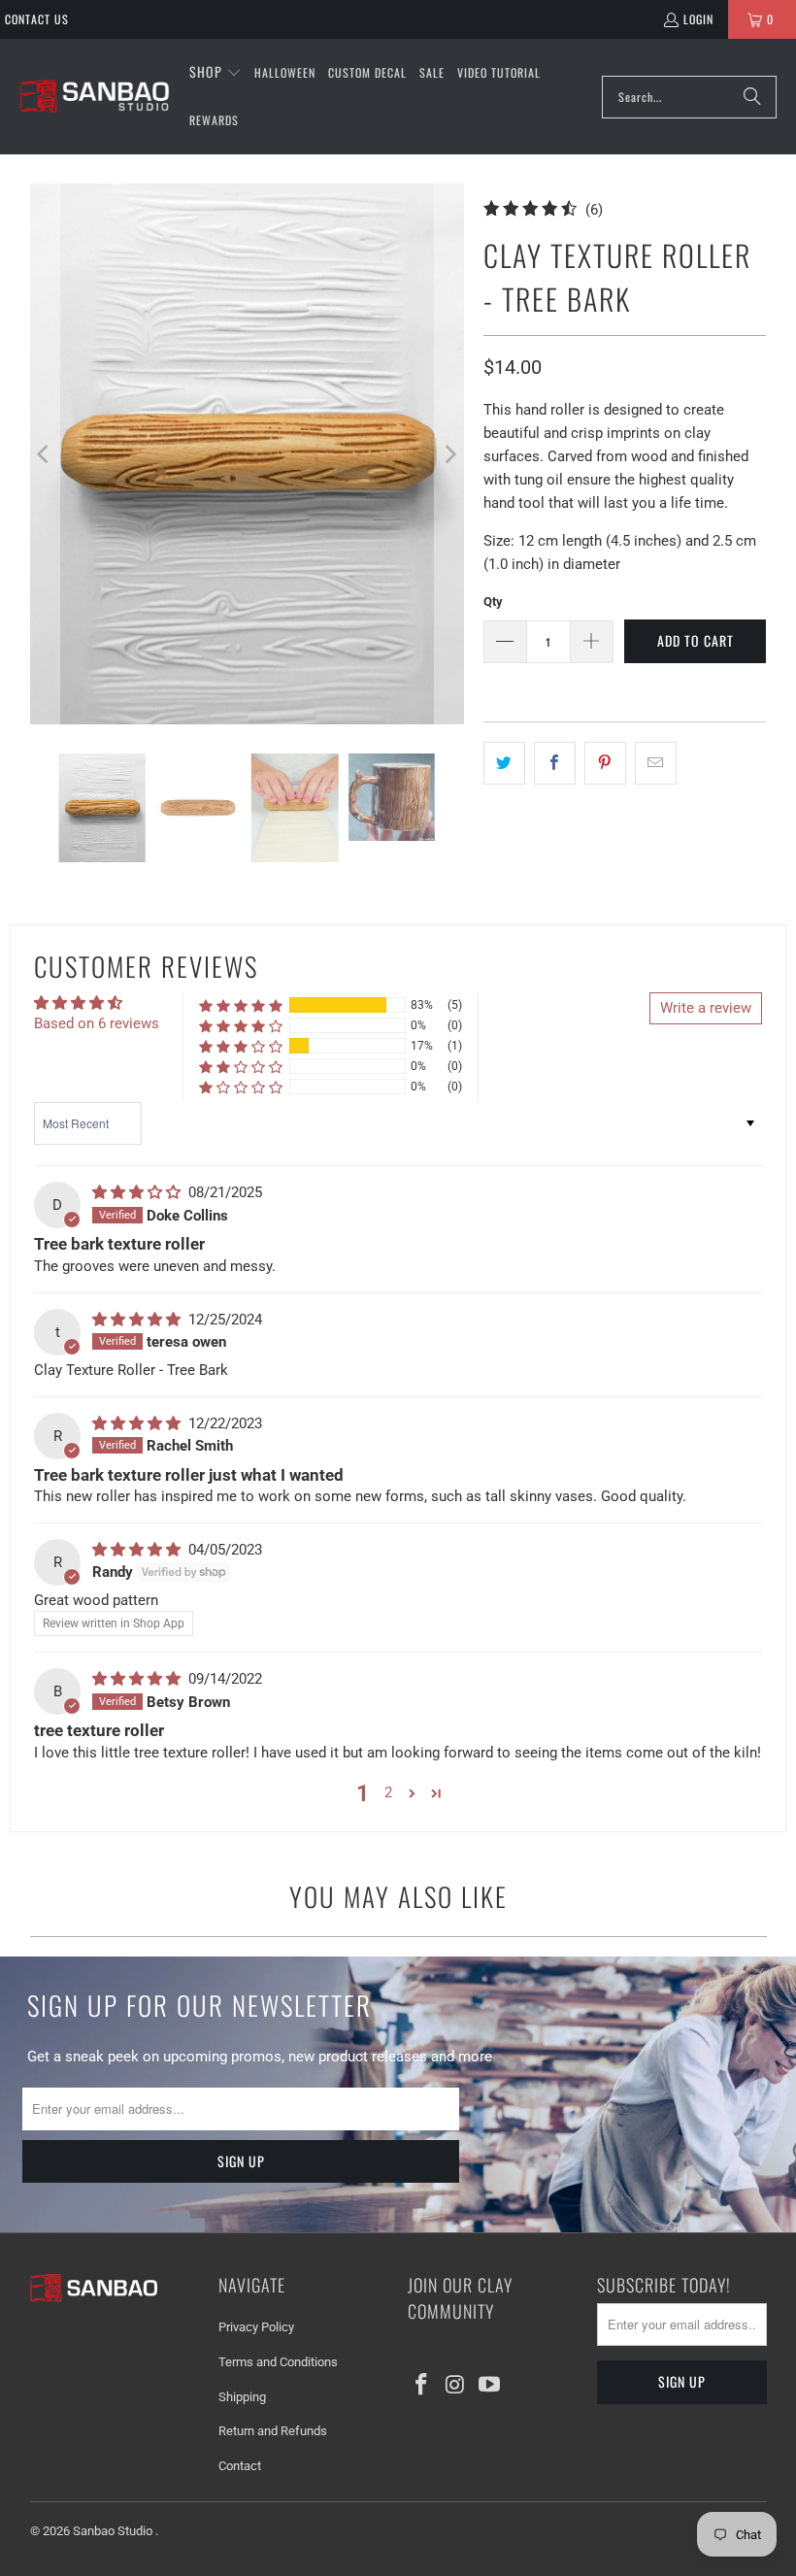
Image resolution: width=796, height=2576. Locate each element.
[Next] (449, 454)
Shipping (242, 2397)
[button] (216, 73)
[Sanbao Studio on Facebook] (422, 2386)
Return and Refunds (273, 2431)
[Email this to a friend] (656, 763)
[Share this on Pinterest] (605, 763)
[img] (138, 1192)
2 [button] (388, 1792)
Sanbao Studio (114, 2531)
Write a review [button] (706, 1008)
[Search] (752, 97)
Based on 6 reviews (97, 1023)
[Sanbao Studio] (95, 97)
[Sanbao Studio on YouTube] (489, 2386)
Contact (240, 2466)
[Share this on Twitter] (504, 763)
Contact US (37, 19)
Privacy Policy (256, 2327)
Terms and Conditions (278, 2362)
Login (698, 19)
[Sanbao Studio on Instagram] (456, 2386)
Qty (493, 602)
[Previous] (45, 454)
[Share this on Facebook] (555, 763)
